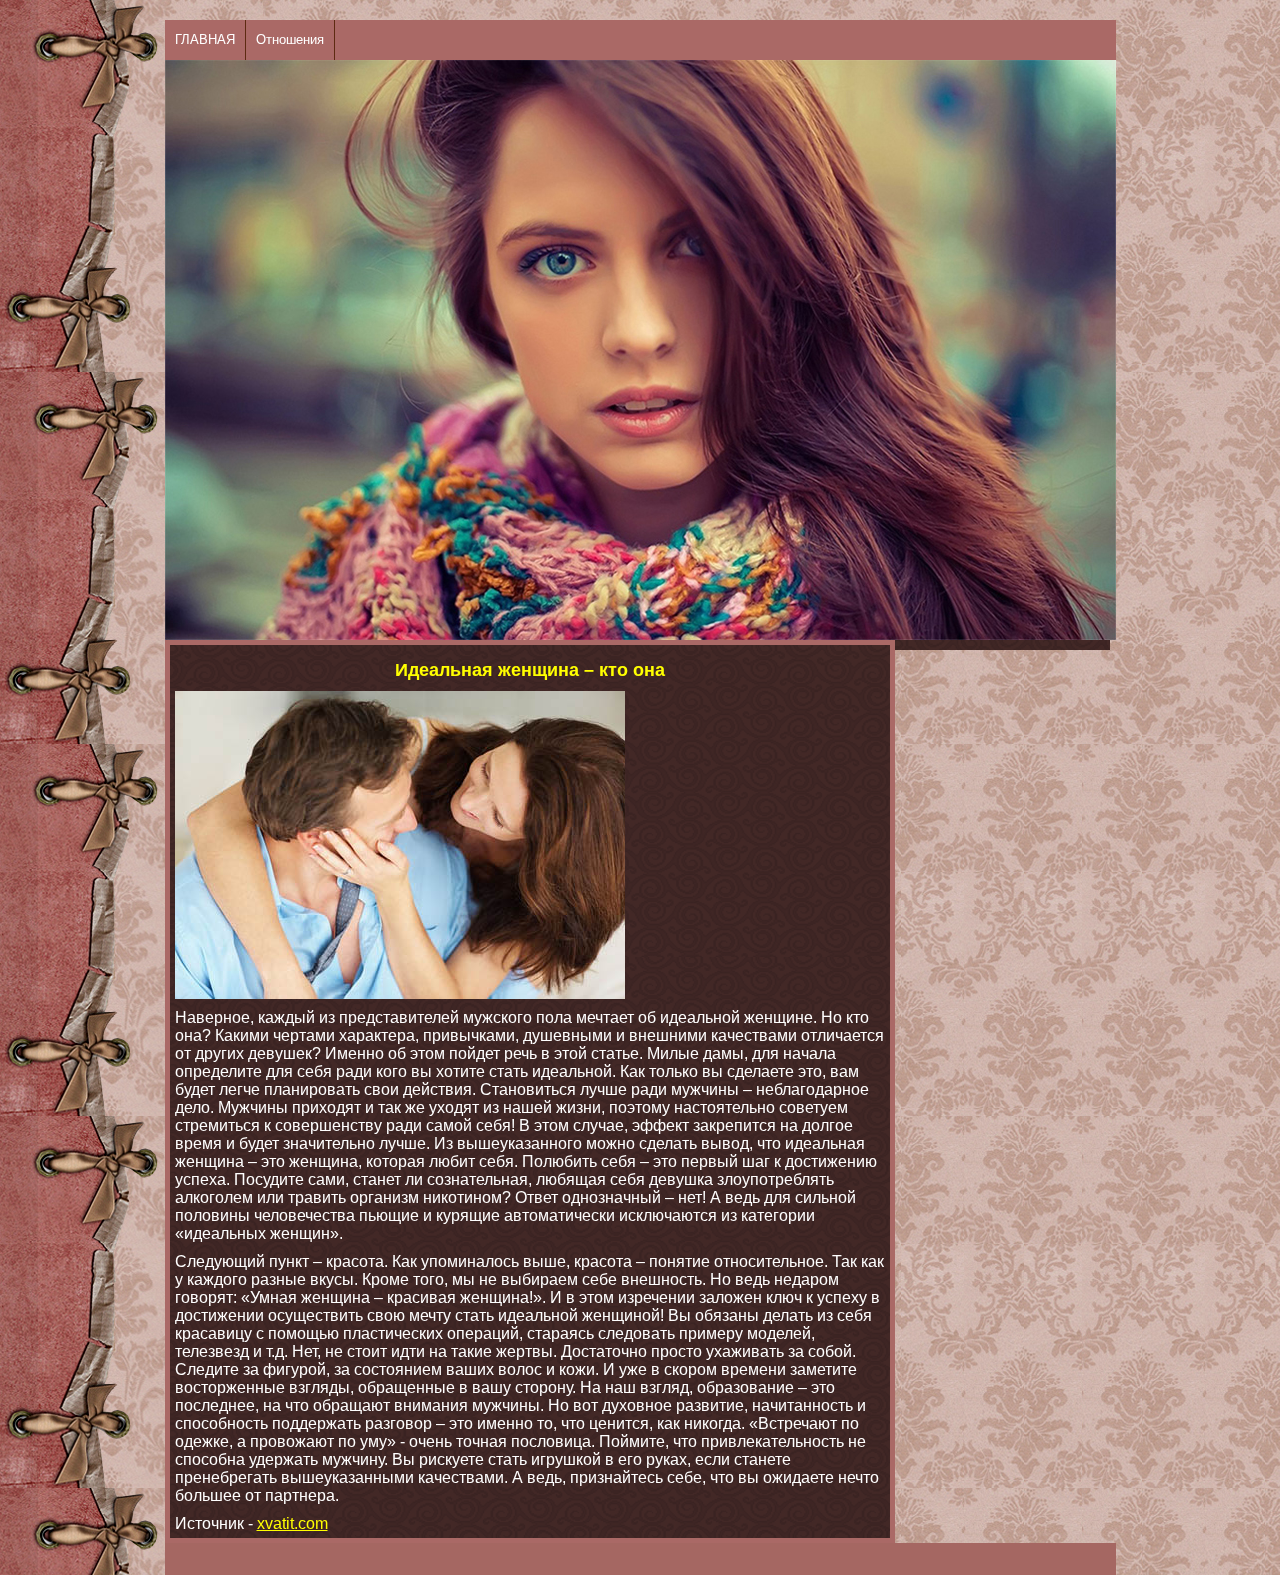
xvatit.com (292, 1523)
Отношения (290, 39)
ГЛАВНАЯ (205, 39)
